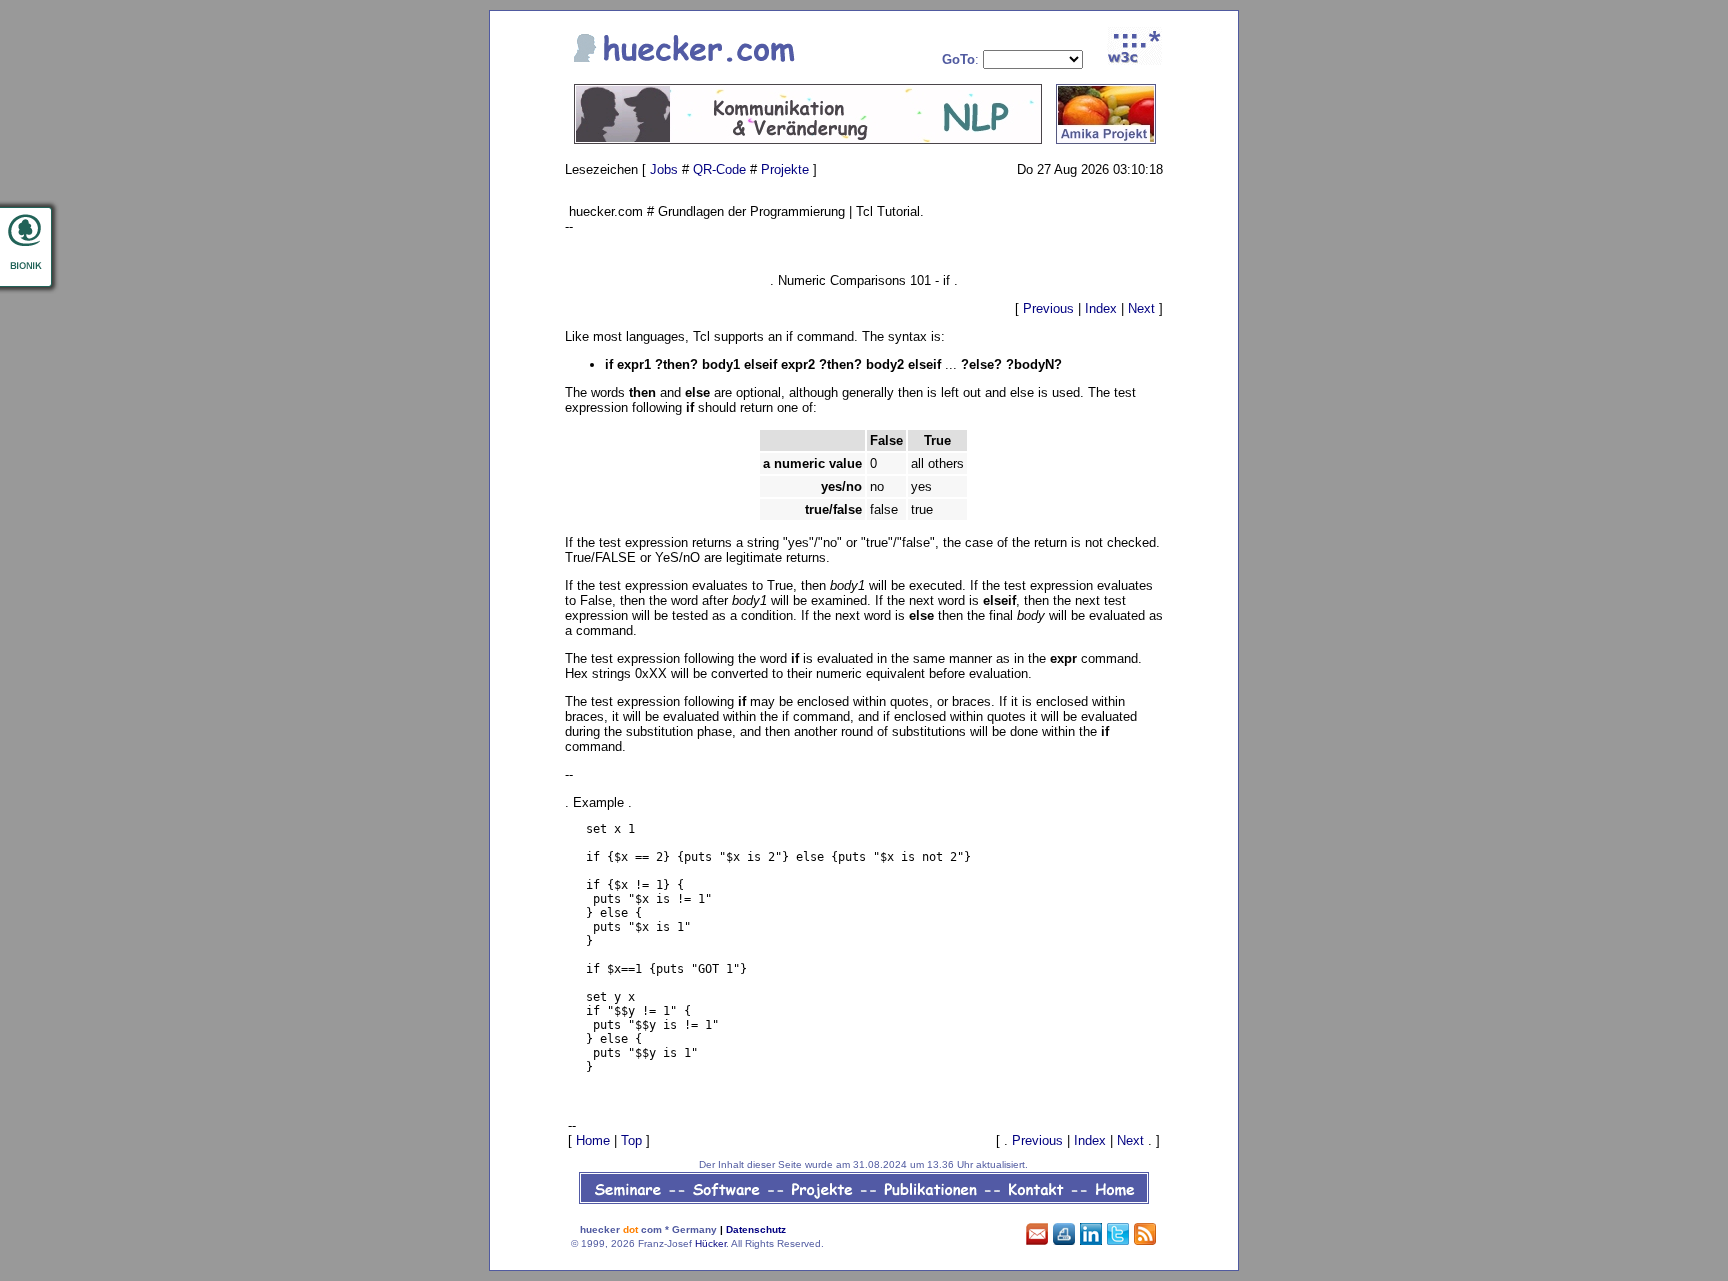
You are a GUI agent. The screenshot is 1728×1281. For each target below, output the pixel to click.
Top (631, 1140)
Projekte (785, 169)
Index (1101, 308)
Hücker (710, 1243)
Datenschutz (756, 1229)
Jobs (664, 169)
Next (1141, 308)
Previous (1048, 308)
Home (593, 1140)
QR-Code (719, 169)
